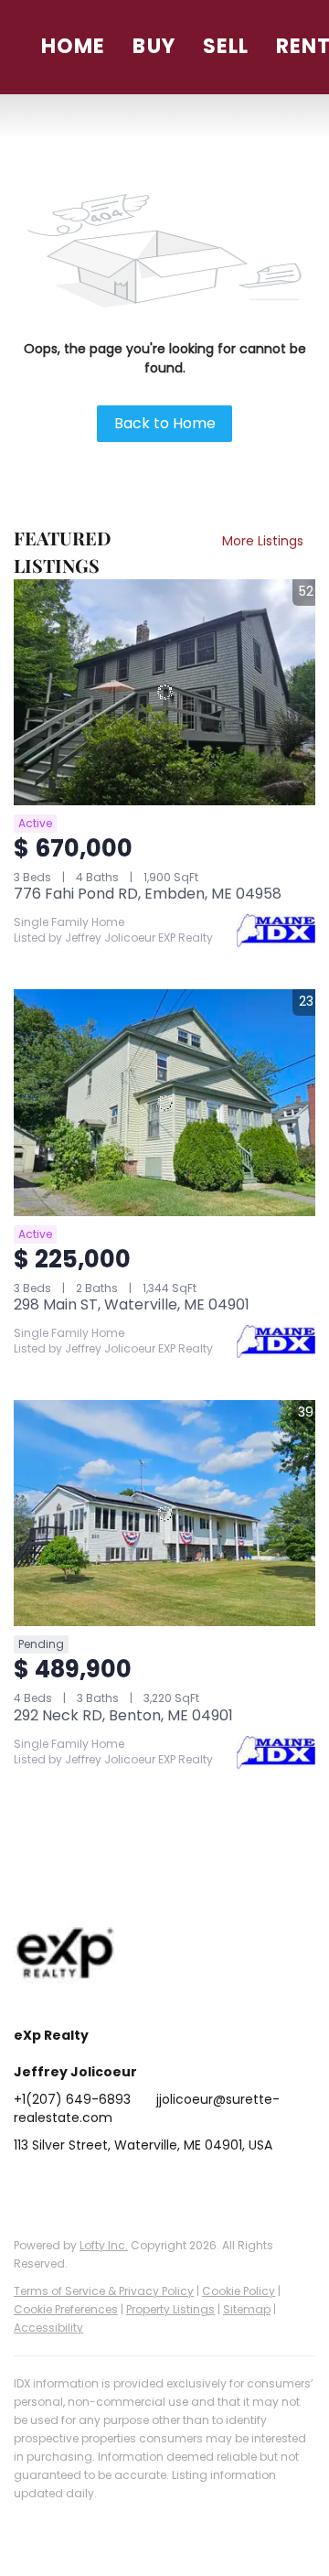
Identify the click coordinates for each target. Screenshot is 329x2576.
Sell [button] (226, 46)
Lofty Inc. (104, 2245)
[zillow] (137, 2186)
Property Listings (170, 2309)
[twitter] (101, 2186)
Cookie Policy (239, 2291)
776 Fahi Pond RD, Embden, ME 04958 (148, 894)
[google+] (247, 2186)
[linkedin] (64, 2186)
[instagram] (174, 2186)
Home (73, 46)
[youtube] (210, 2186)
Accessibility (48, 2328)
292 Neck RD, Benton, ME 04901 (123, 1715)
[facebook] (27, 2186)
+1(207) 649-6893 (72, 2099)
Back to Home (165, 423)
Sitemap (247, 2309)
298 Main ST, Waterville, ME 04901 (132, 1304)
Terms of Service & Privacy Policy (104, 2291)
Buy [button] (154, 46)
